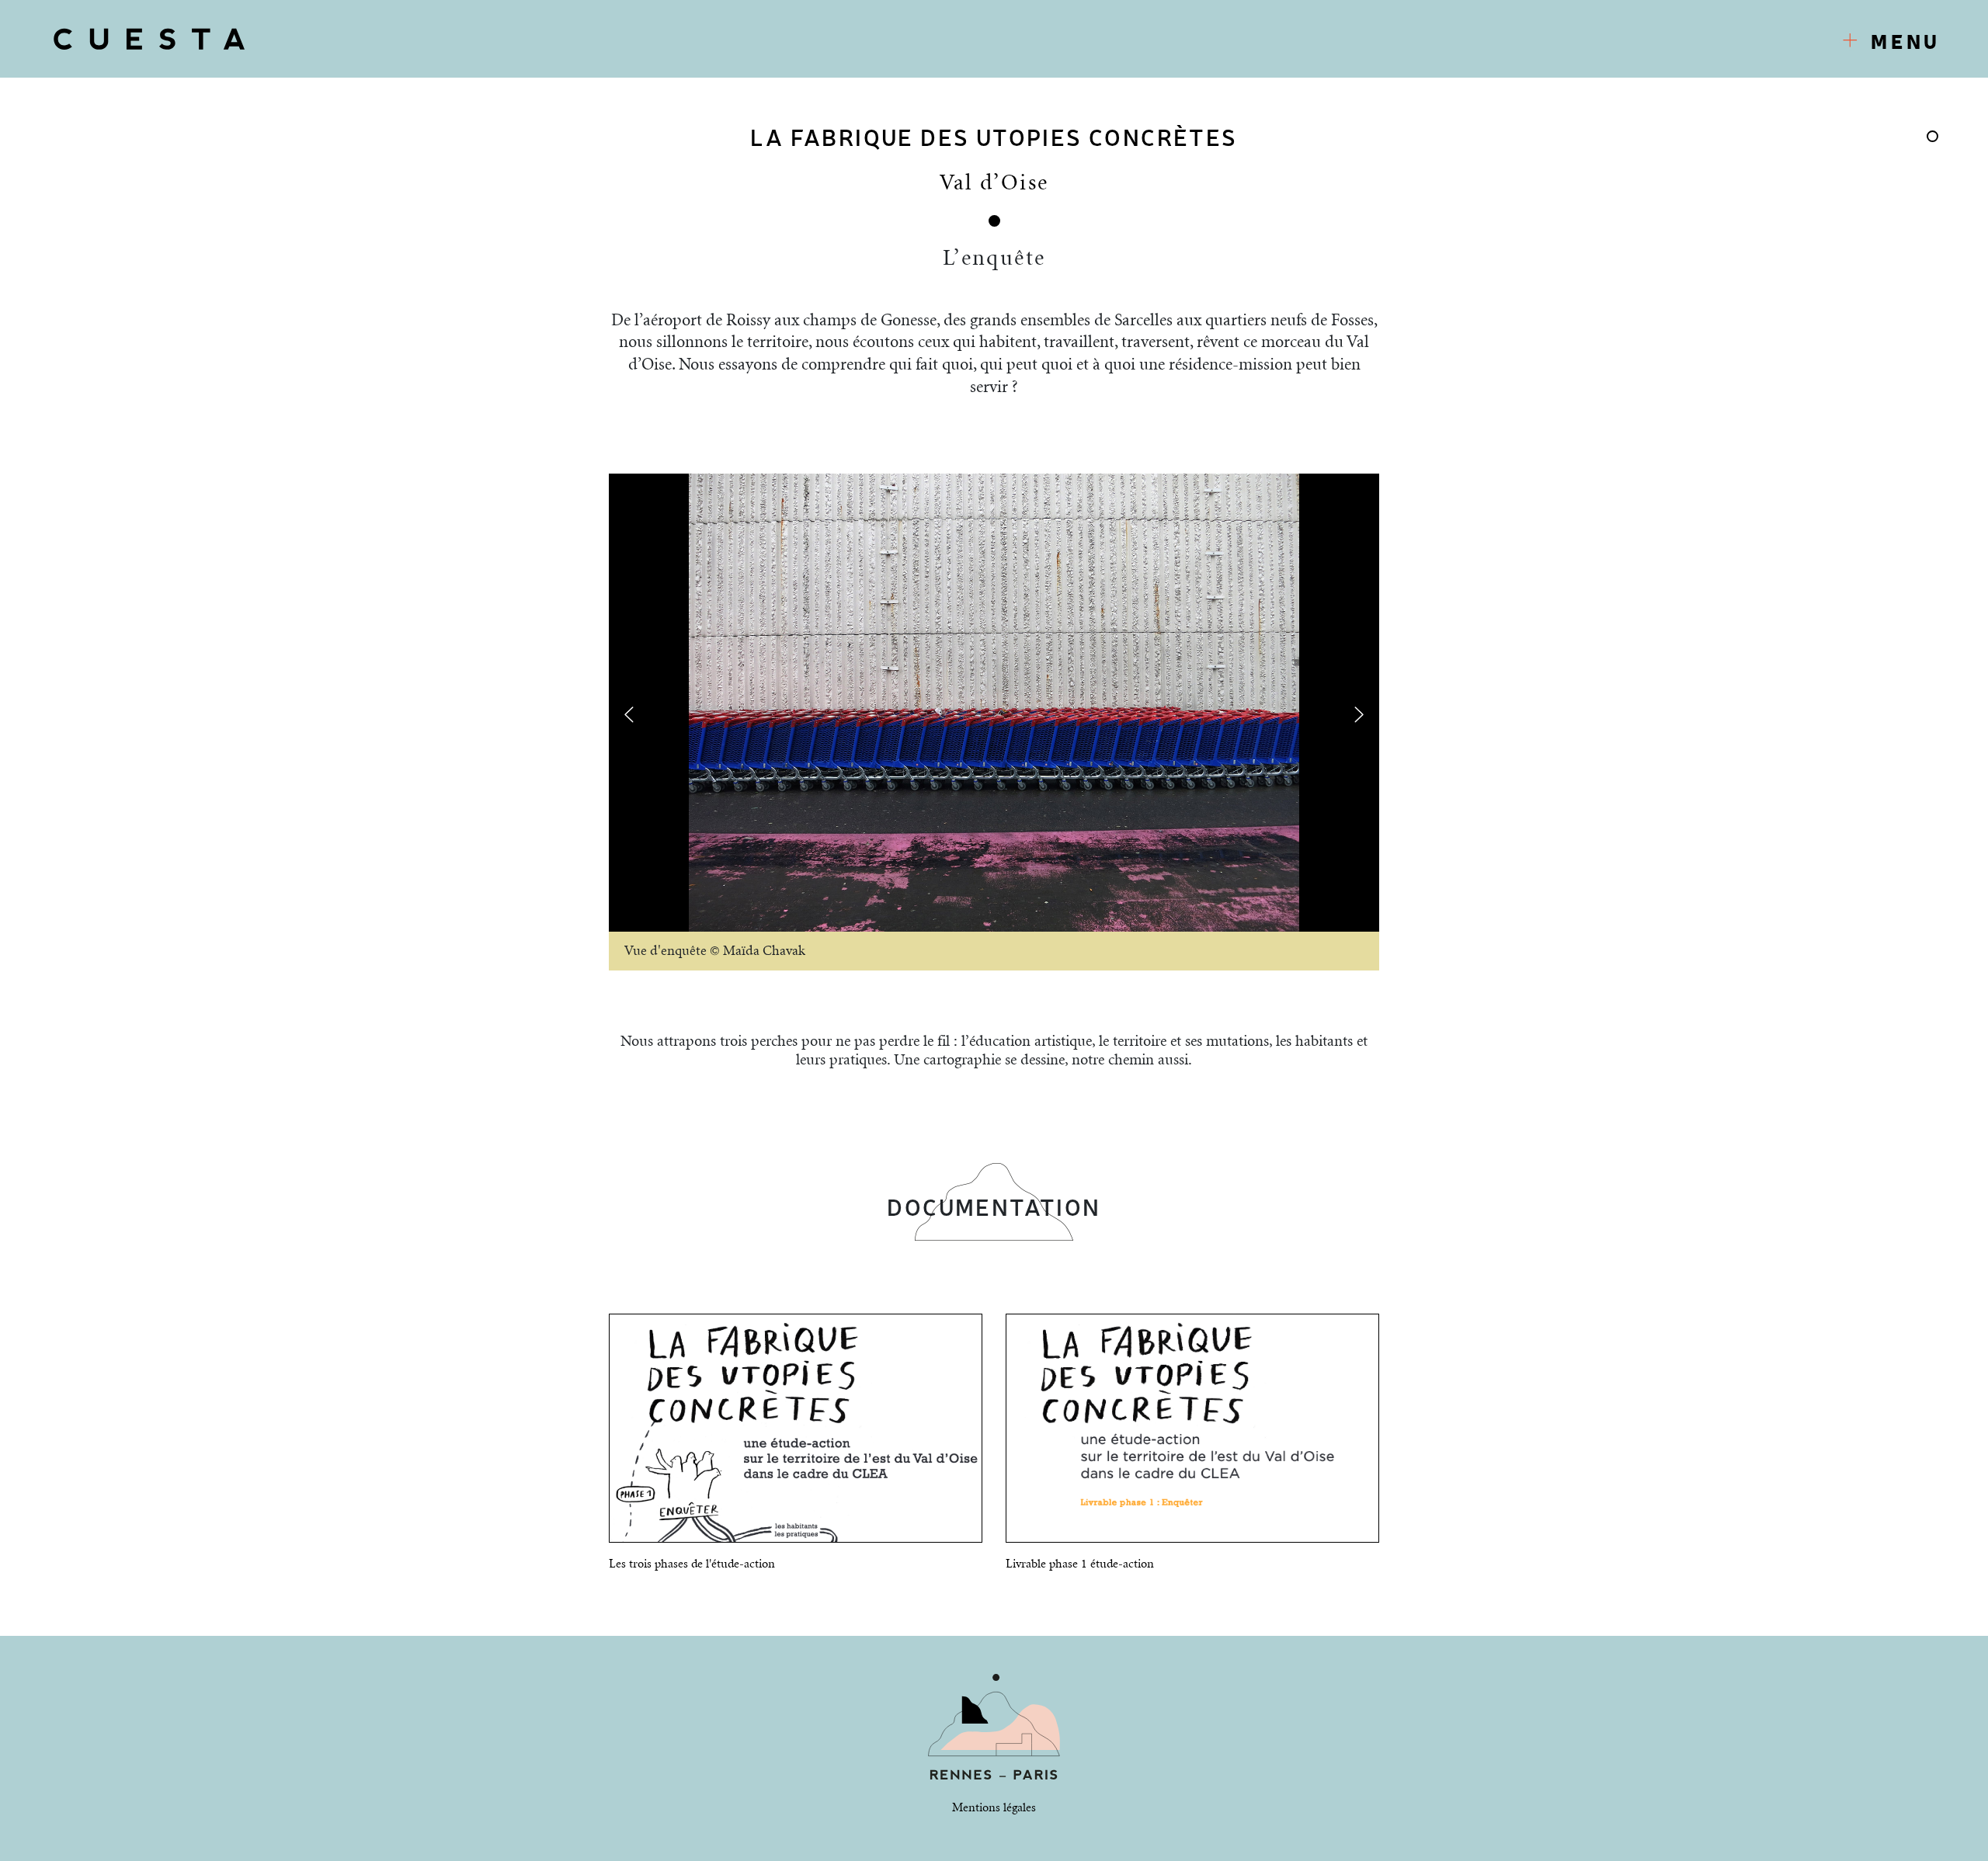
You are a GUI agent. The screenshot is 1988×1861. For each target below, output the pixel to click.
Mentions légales (994, 1808)
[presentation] (629, 715)
